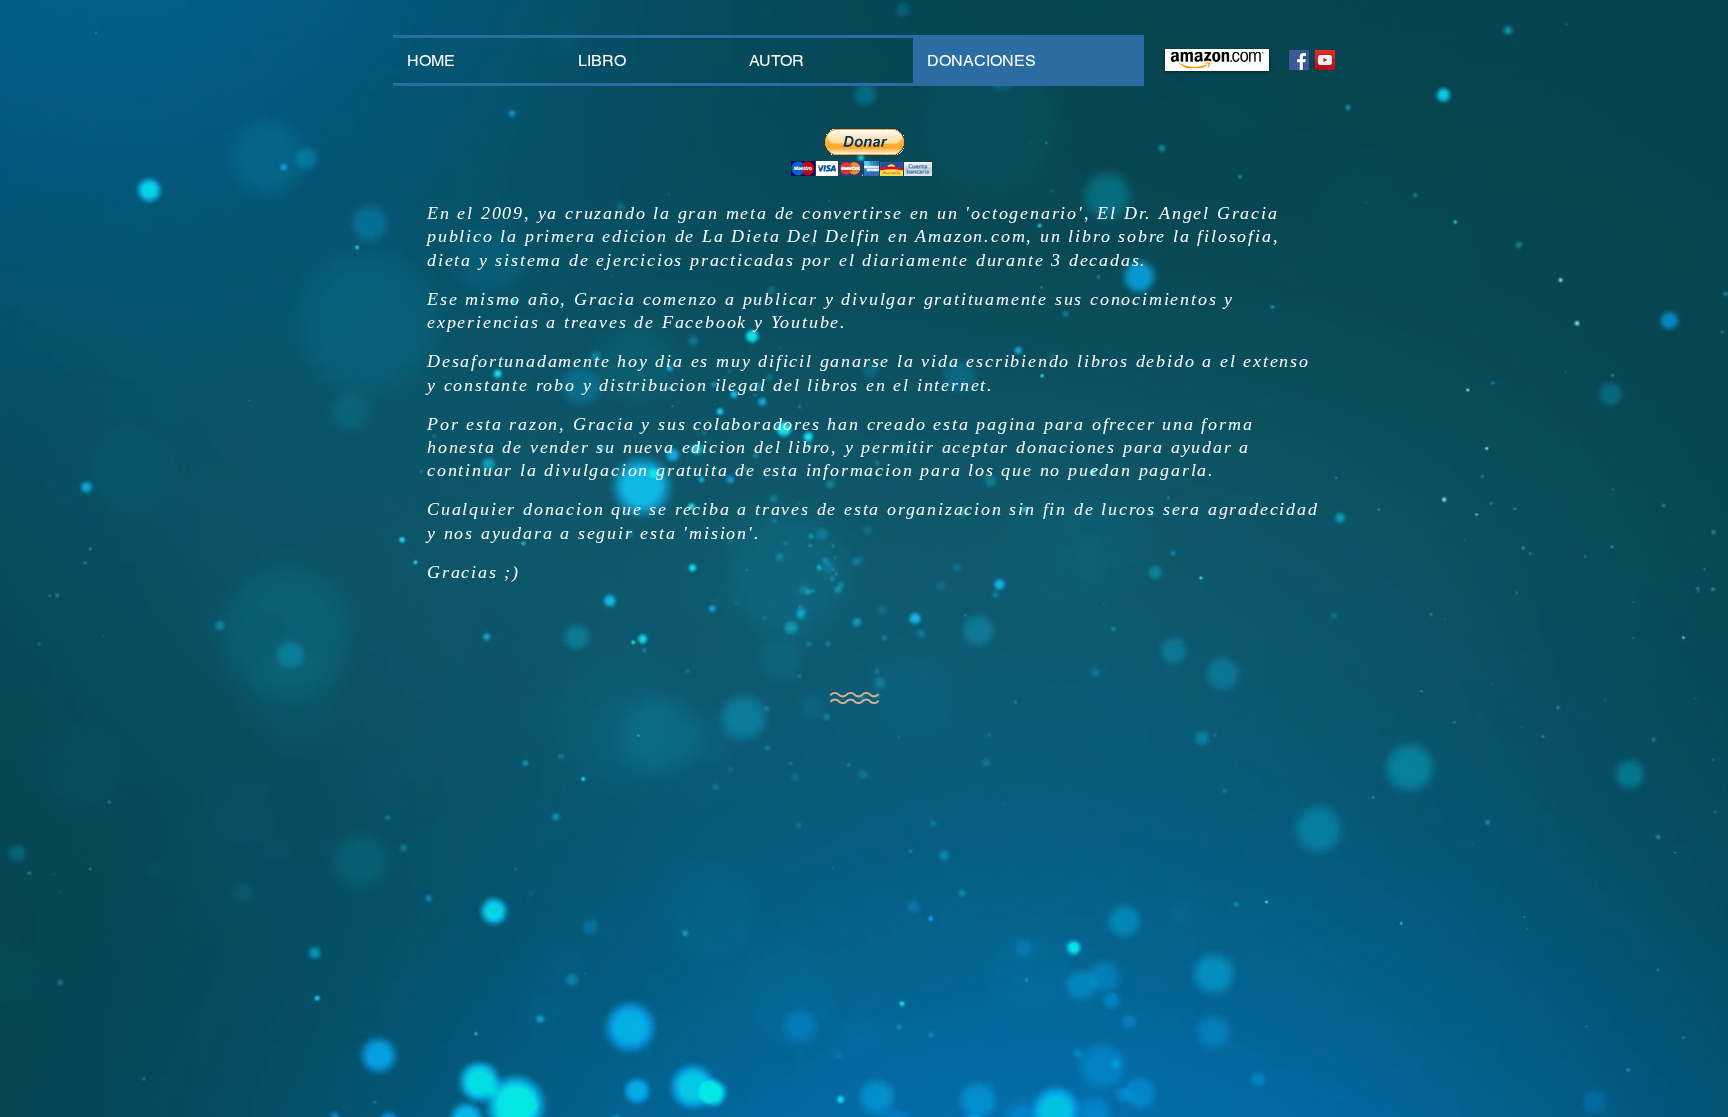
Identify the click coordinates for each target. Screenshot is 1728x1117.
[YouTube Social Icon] (1325, 60)
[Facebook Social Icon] (1299, 60)
